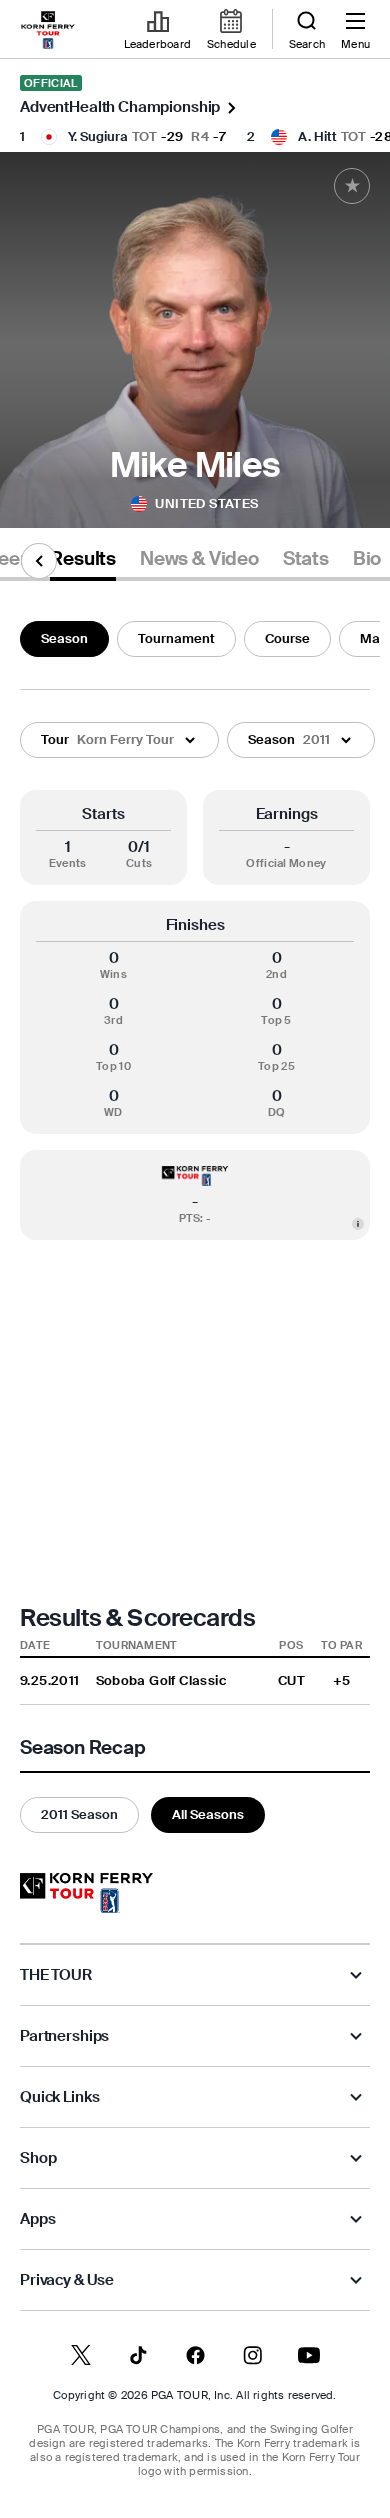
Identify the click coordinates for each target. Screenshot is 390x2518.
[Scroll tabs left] (39, 561)
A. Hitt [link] (317, 136)
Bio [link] (367, 559)
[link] (48, 30)
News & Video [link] (199, 559)
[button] (119, 740)
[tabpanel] (195, 1223)
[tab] (83, 562)
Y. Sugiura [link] (98, 136)
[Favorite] (352, 186)
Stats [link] (306, 559)
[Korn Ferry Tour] (86, 1893)
